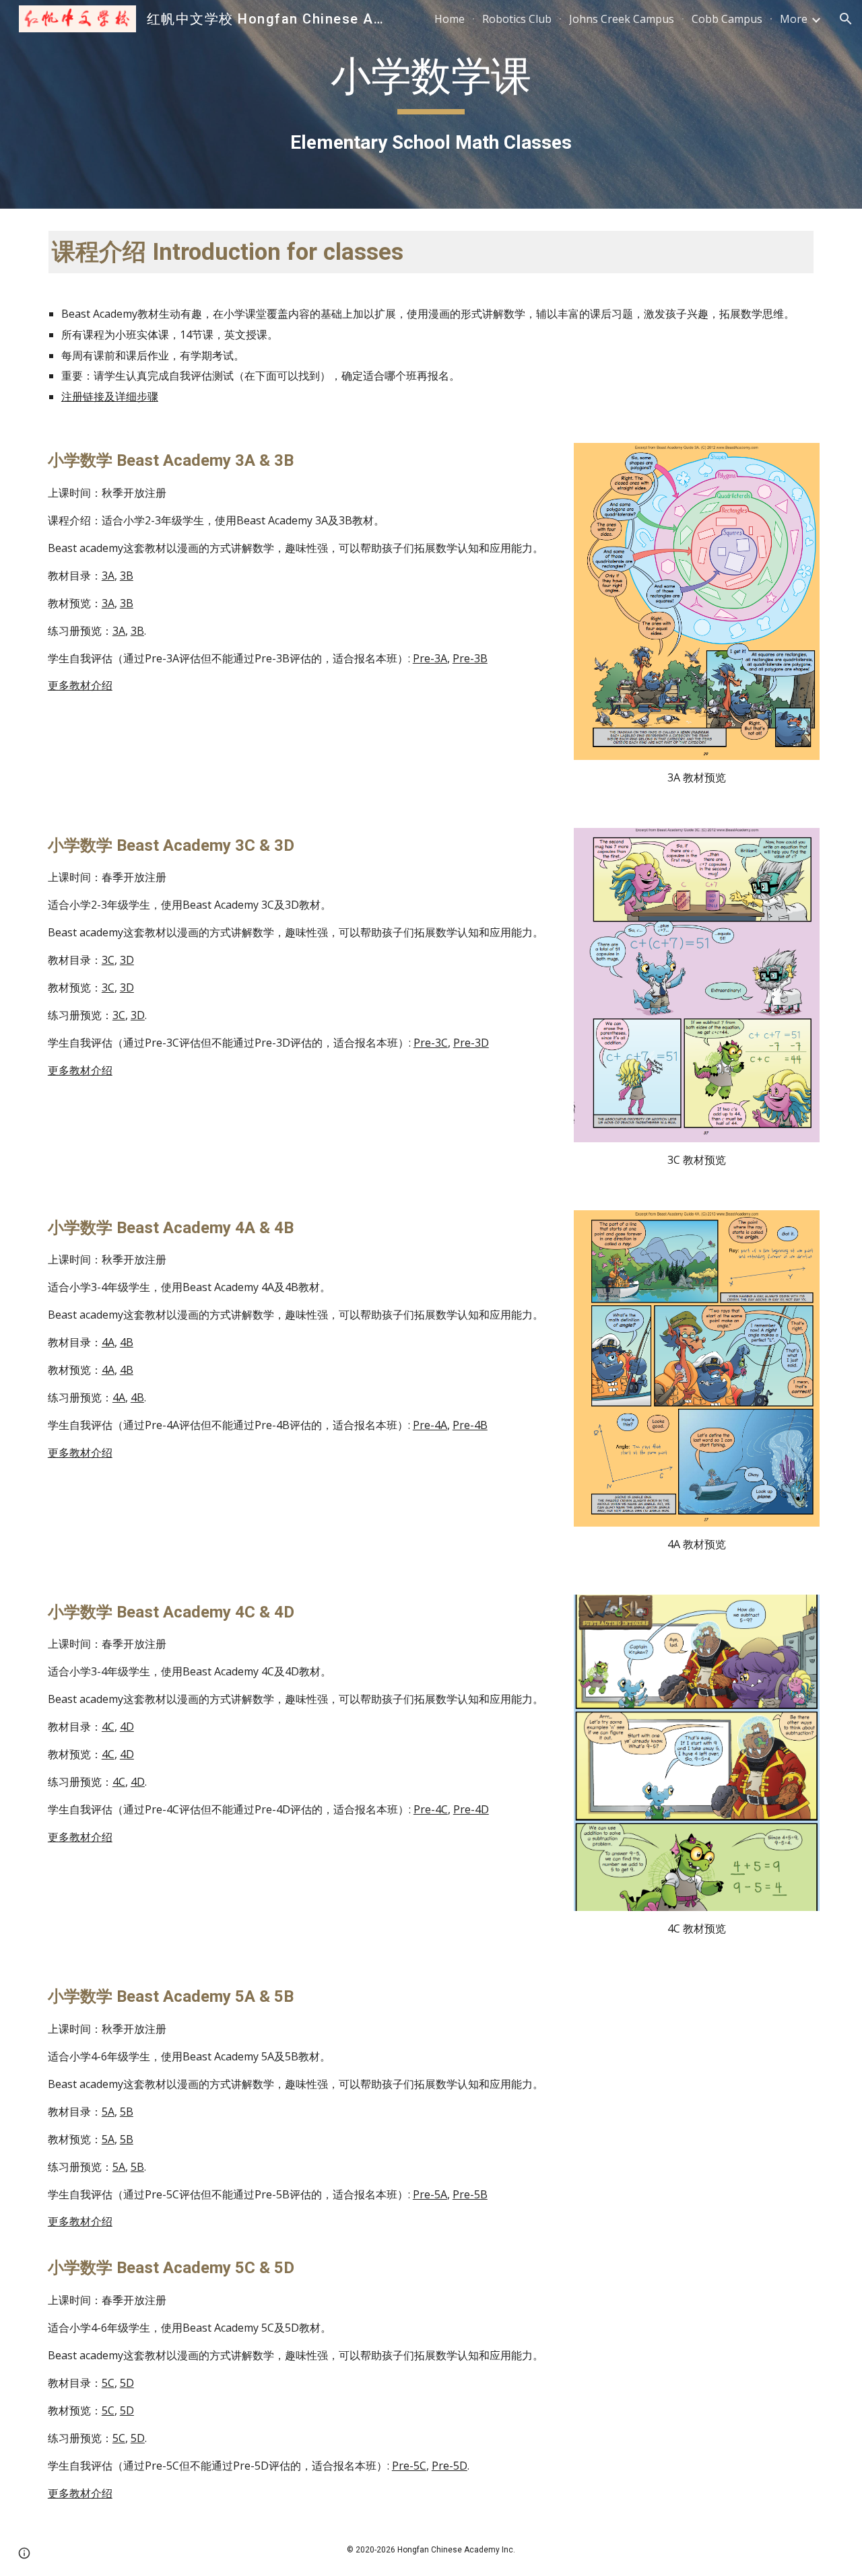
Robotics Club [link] (517, 19)
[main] (431, 104)
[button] (846, 19)
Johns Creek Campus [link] (622, 19)
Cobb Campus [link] (727, 19)
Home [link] (450, 19)
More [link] (794, 19)
